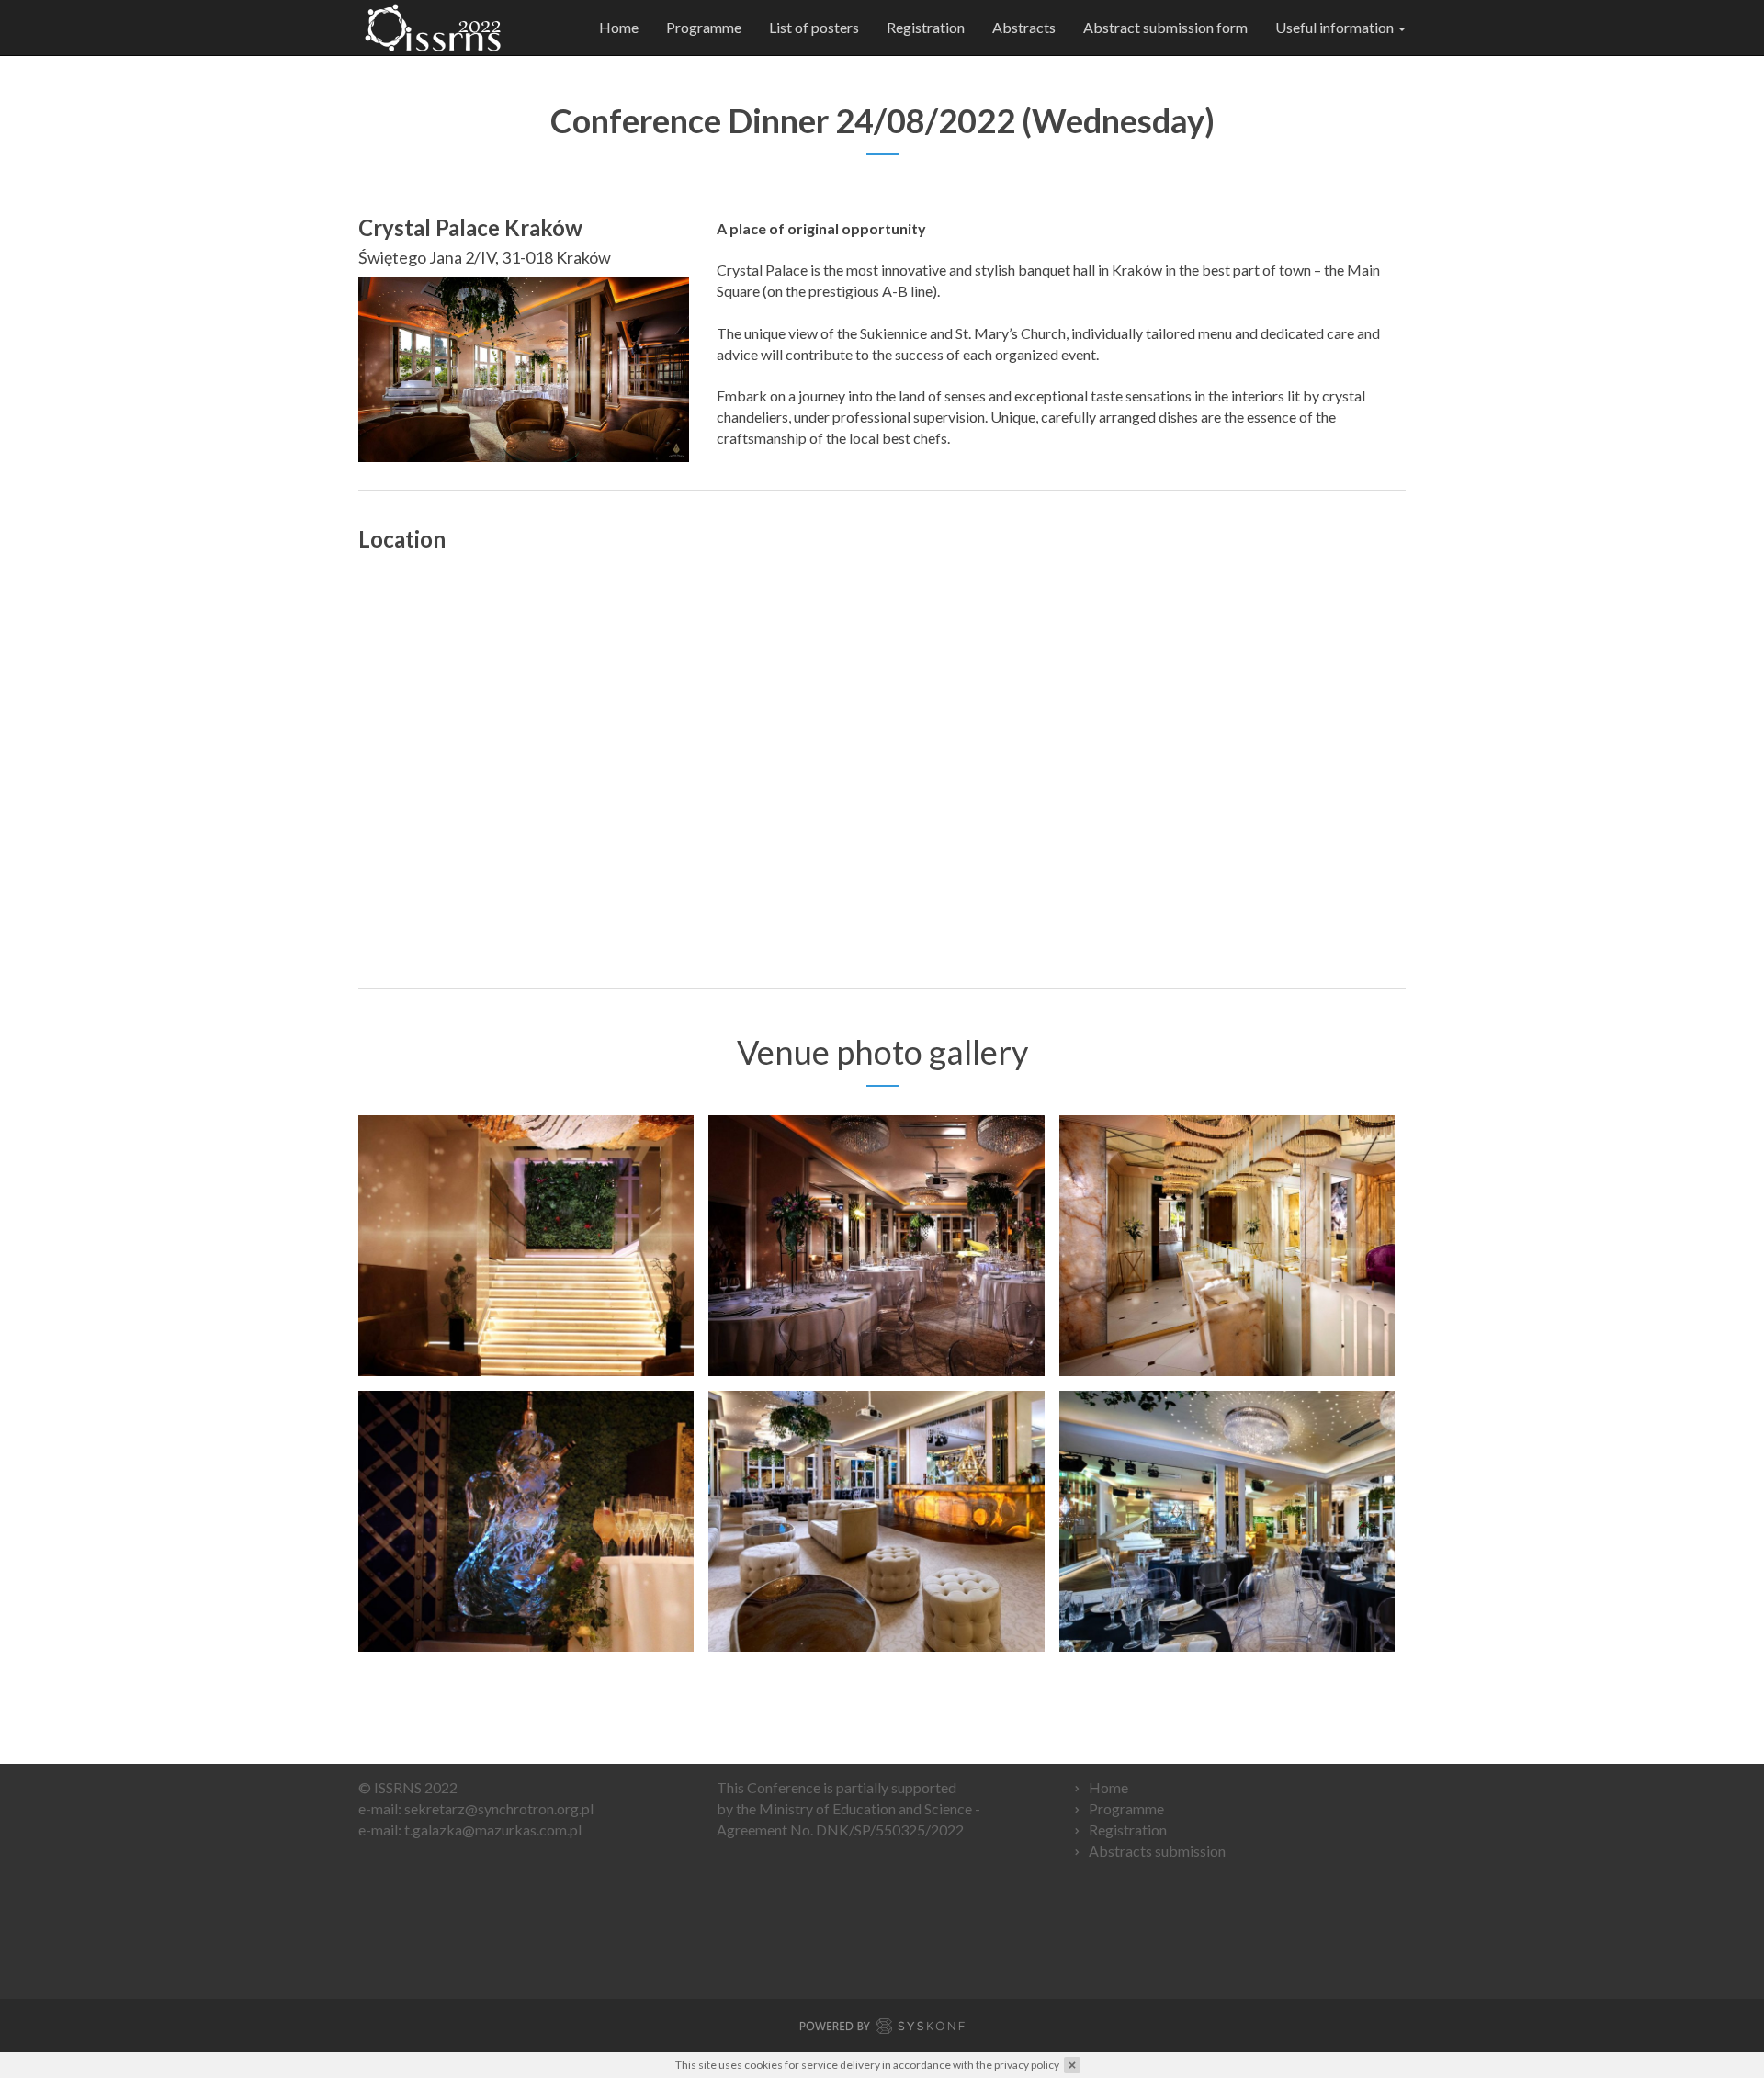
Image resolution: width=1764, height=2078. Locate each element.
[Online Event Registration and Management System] (882, 2029)
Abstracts (1024, 27)
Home (619, 27)
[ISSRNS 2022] (433, 28)
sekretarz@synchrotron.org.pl (499, 1808)
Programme (704, 27)
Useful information (1336, 27)
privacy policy (1027, 2065)
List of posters (814, 27)
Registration (926, 27)
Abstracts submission (1157, 1851)
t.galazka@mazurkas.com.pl (493, 1830)
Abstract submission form (1165, 27)
